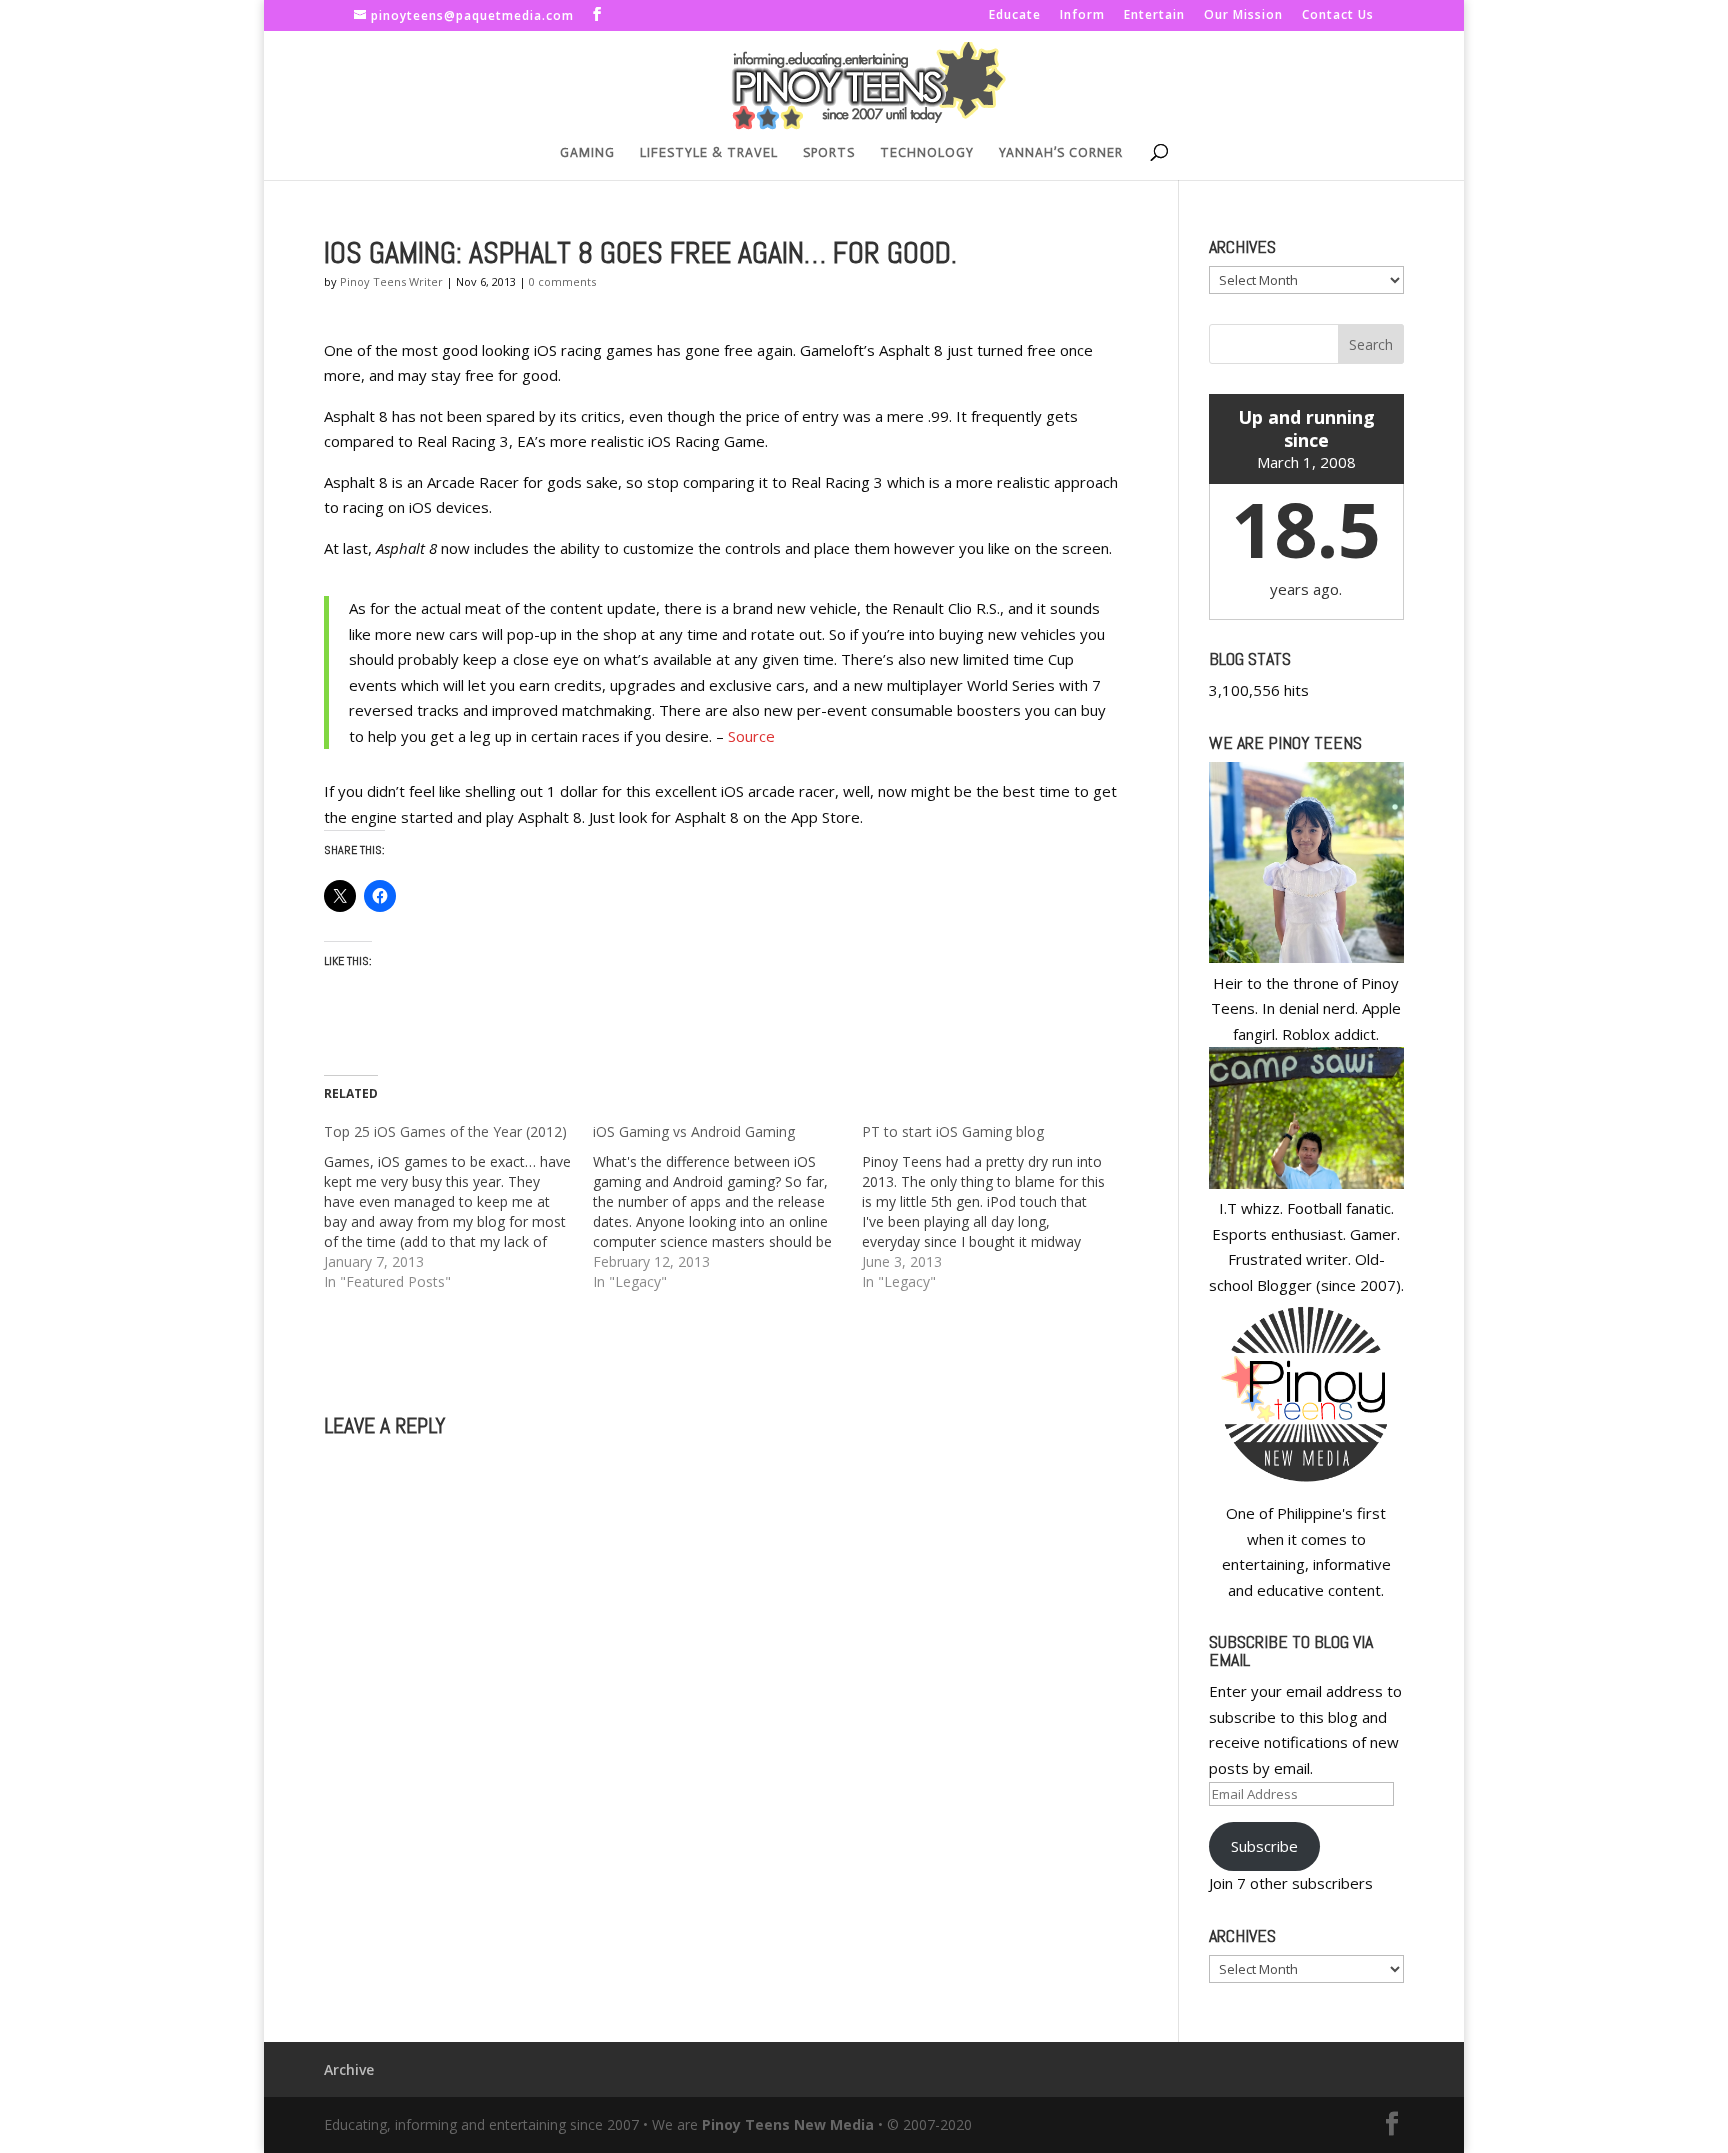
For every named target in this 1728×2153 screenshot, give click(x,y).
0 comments (562, 281)
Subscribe (1264, 1846)
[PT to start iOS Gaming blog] (996, 1207)
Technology (927, 153)
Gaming (587, 153)
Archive (349, 2069)
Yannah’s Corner (1061, 153)
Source (751, 736)
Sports (829, 153)
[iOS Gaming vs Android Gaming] (727, 1207)
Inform (1082, 16)
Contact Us (1338, 16)
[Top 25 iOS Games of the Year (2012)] (458, 1207)
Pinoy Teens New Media (788, 2124)
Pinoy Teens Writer (391, 281)
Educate (1015, 16)
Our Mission (1243, 16)
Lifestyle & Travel (709, 153)
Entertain (1154, 16)
